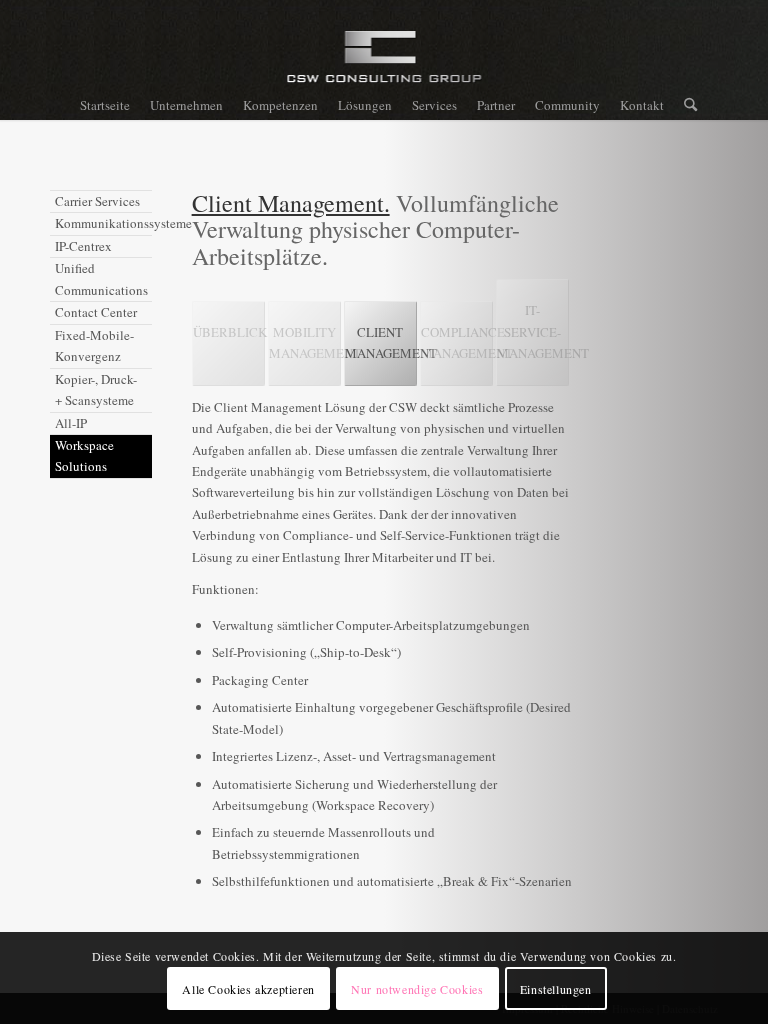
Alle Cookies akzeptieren (248, 989)
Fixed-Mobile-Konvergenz (94, 345)
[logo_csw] (384, 65)
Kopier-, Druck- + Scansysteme (96, 389)
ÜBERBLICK (229, 332)
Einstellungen (556, 989)
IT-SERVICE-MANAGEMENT (533, 331)
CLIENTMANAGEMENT (381, 342)
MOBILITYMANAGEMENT (305, 342)
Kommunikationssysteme (103, 223)
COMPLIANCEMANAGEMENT (457, 342)
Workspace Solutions (84, 455)
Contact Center (96, 312)
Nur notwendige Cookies (417, 989)
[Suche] (685, 105)
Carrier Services (97, 201)
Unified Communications (101, 278)
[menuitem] (105, 105)
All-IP (71, 423)
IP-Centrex (83, 246)
